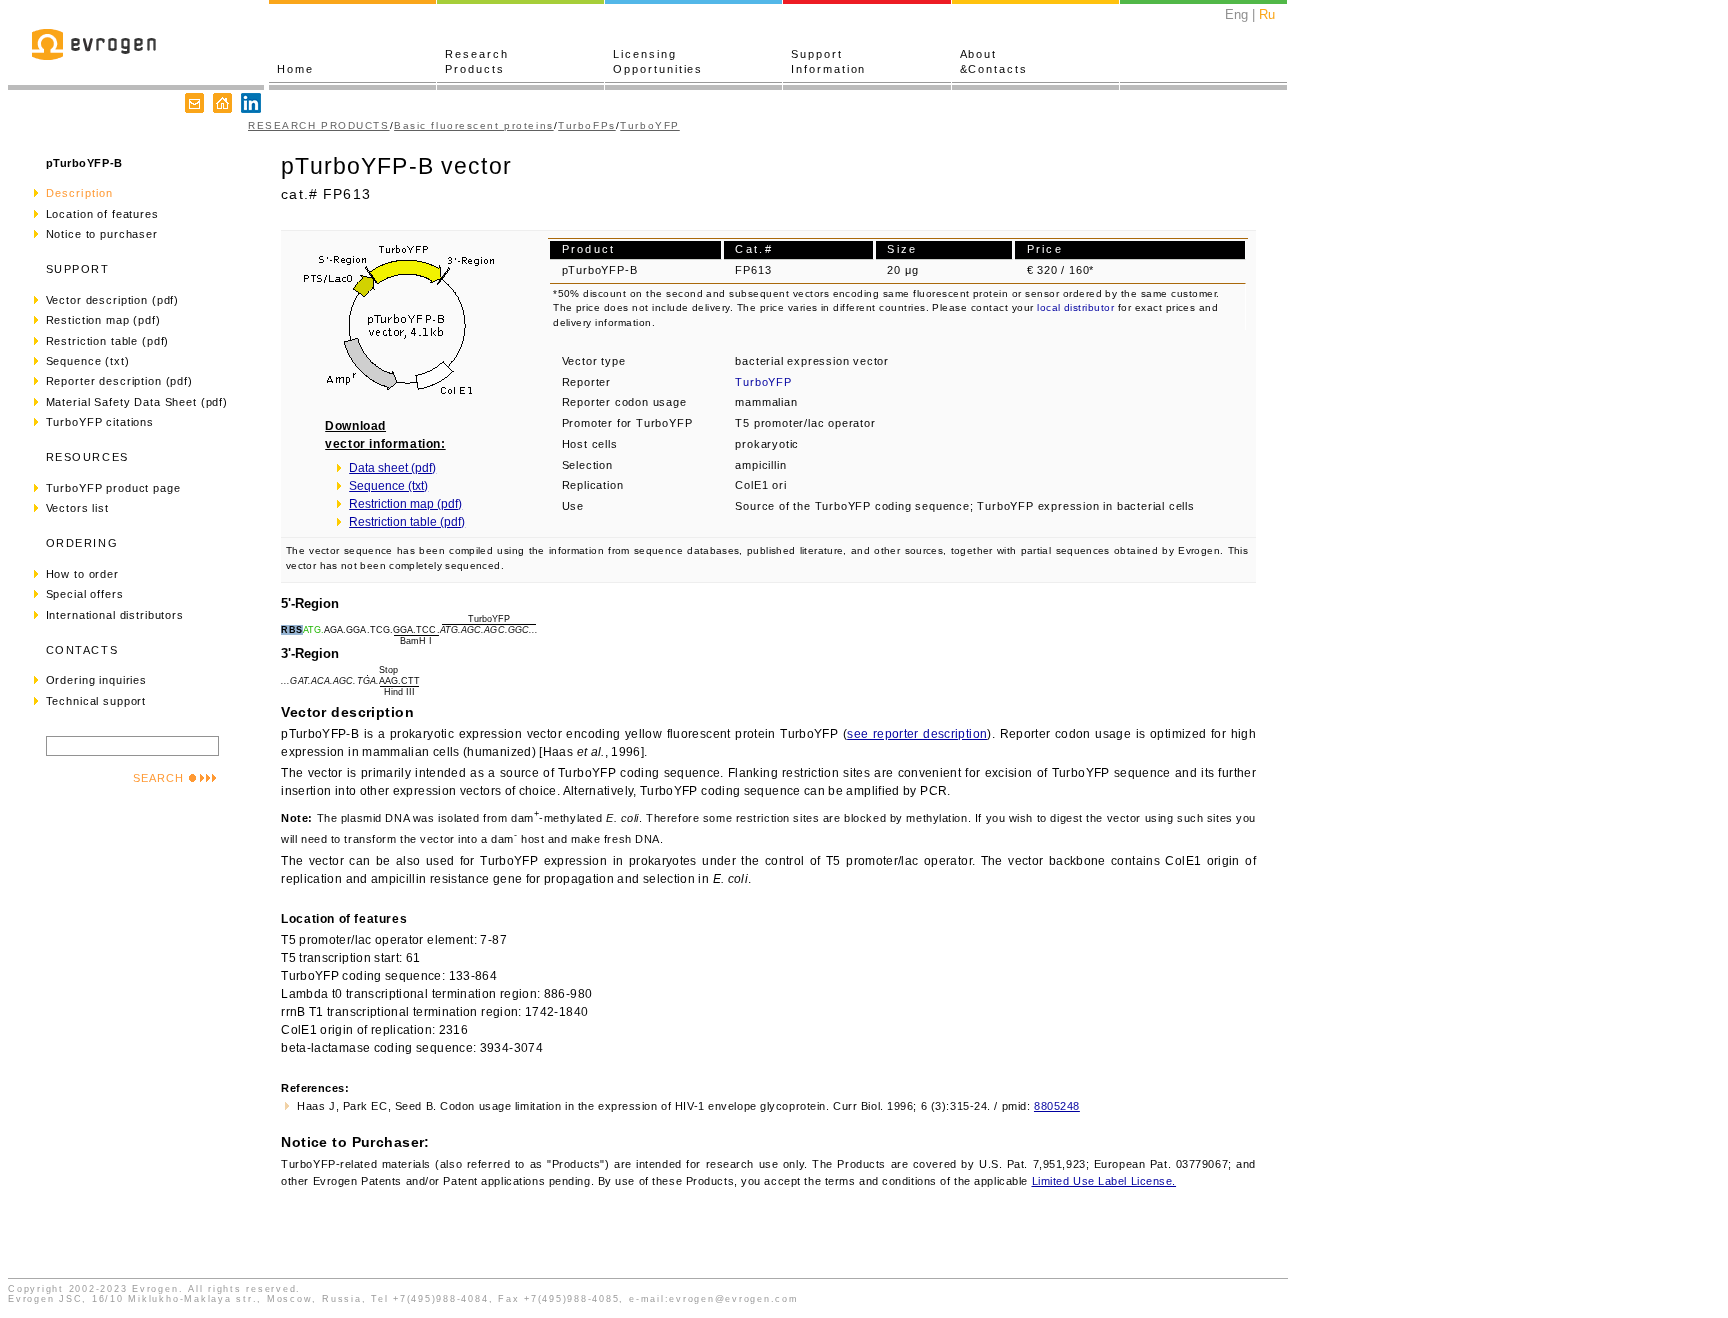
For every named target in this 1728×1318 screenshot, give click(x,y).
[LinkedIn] (251, 103)
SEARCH (158, 778)
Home (295, 69)
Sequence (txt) (88, 361)
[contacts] (194, 103)
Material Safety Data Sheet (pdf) (137, 402)
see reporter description (917, 734)
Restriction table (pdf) (108, 341)
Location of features (102, 214)
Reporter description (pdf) (119, 381)
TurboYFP (649, 125)
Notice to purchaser (102, 234)
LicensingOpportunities (658, 61)
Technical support (96, 701)
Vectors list (77, 508)
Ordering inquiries (96, 680)
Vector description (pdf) (113, 300)
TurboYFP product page (113, 488)
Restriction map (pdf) (405, 504)
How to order (82, 574)
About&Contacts (994, 61)
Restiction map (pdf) (103, 320)
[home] (222, 103)
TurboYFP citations (100, 422)
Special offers (85, 594)
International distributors (115, 615)
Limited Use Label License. (1104, 1181)
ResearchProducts (476, 61)
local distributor (1075, 307)
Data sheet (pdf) (392, 468)
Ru (1267, 14)
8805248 (1057, 1106)
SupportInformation (828, 61)
